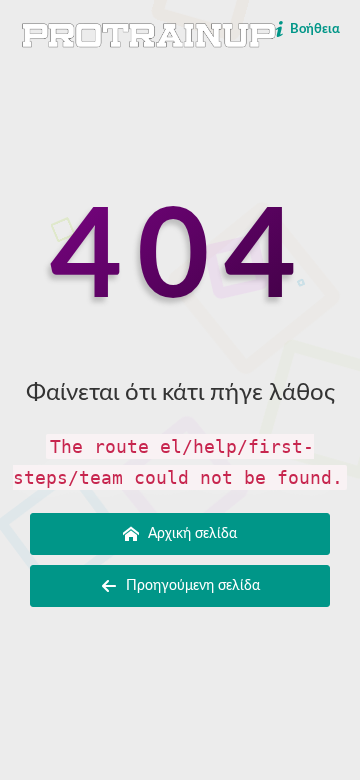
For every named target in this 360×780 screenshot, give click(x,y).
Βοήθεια (313, 29)
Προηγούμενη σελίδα (191, 586)
